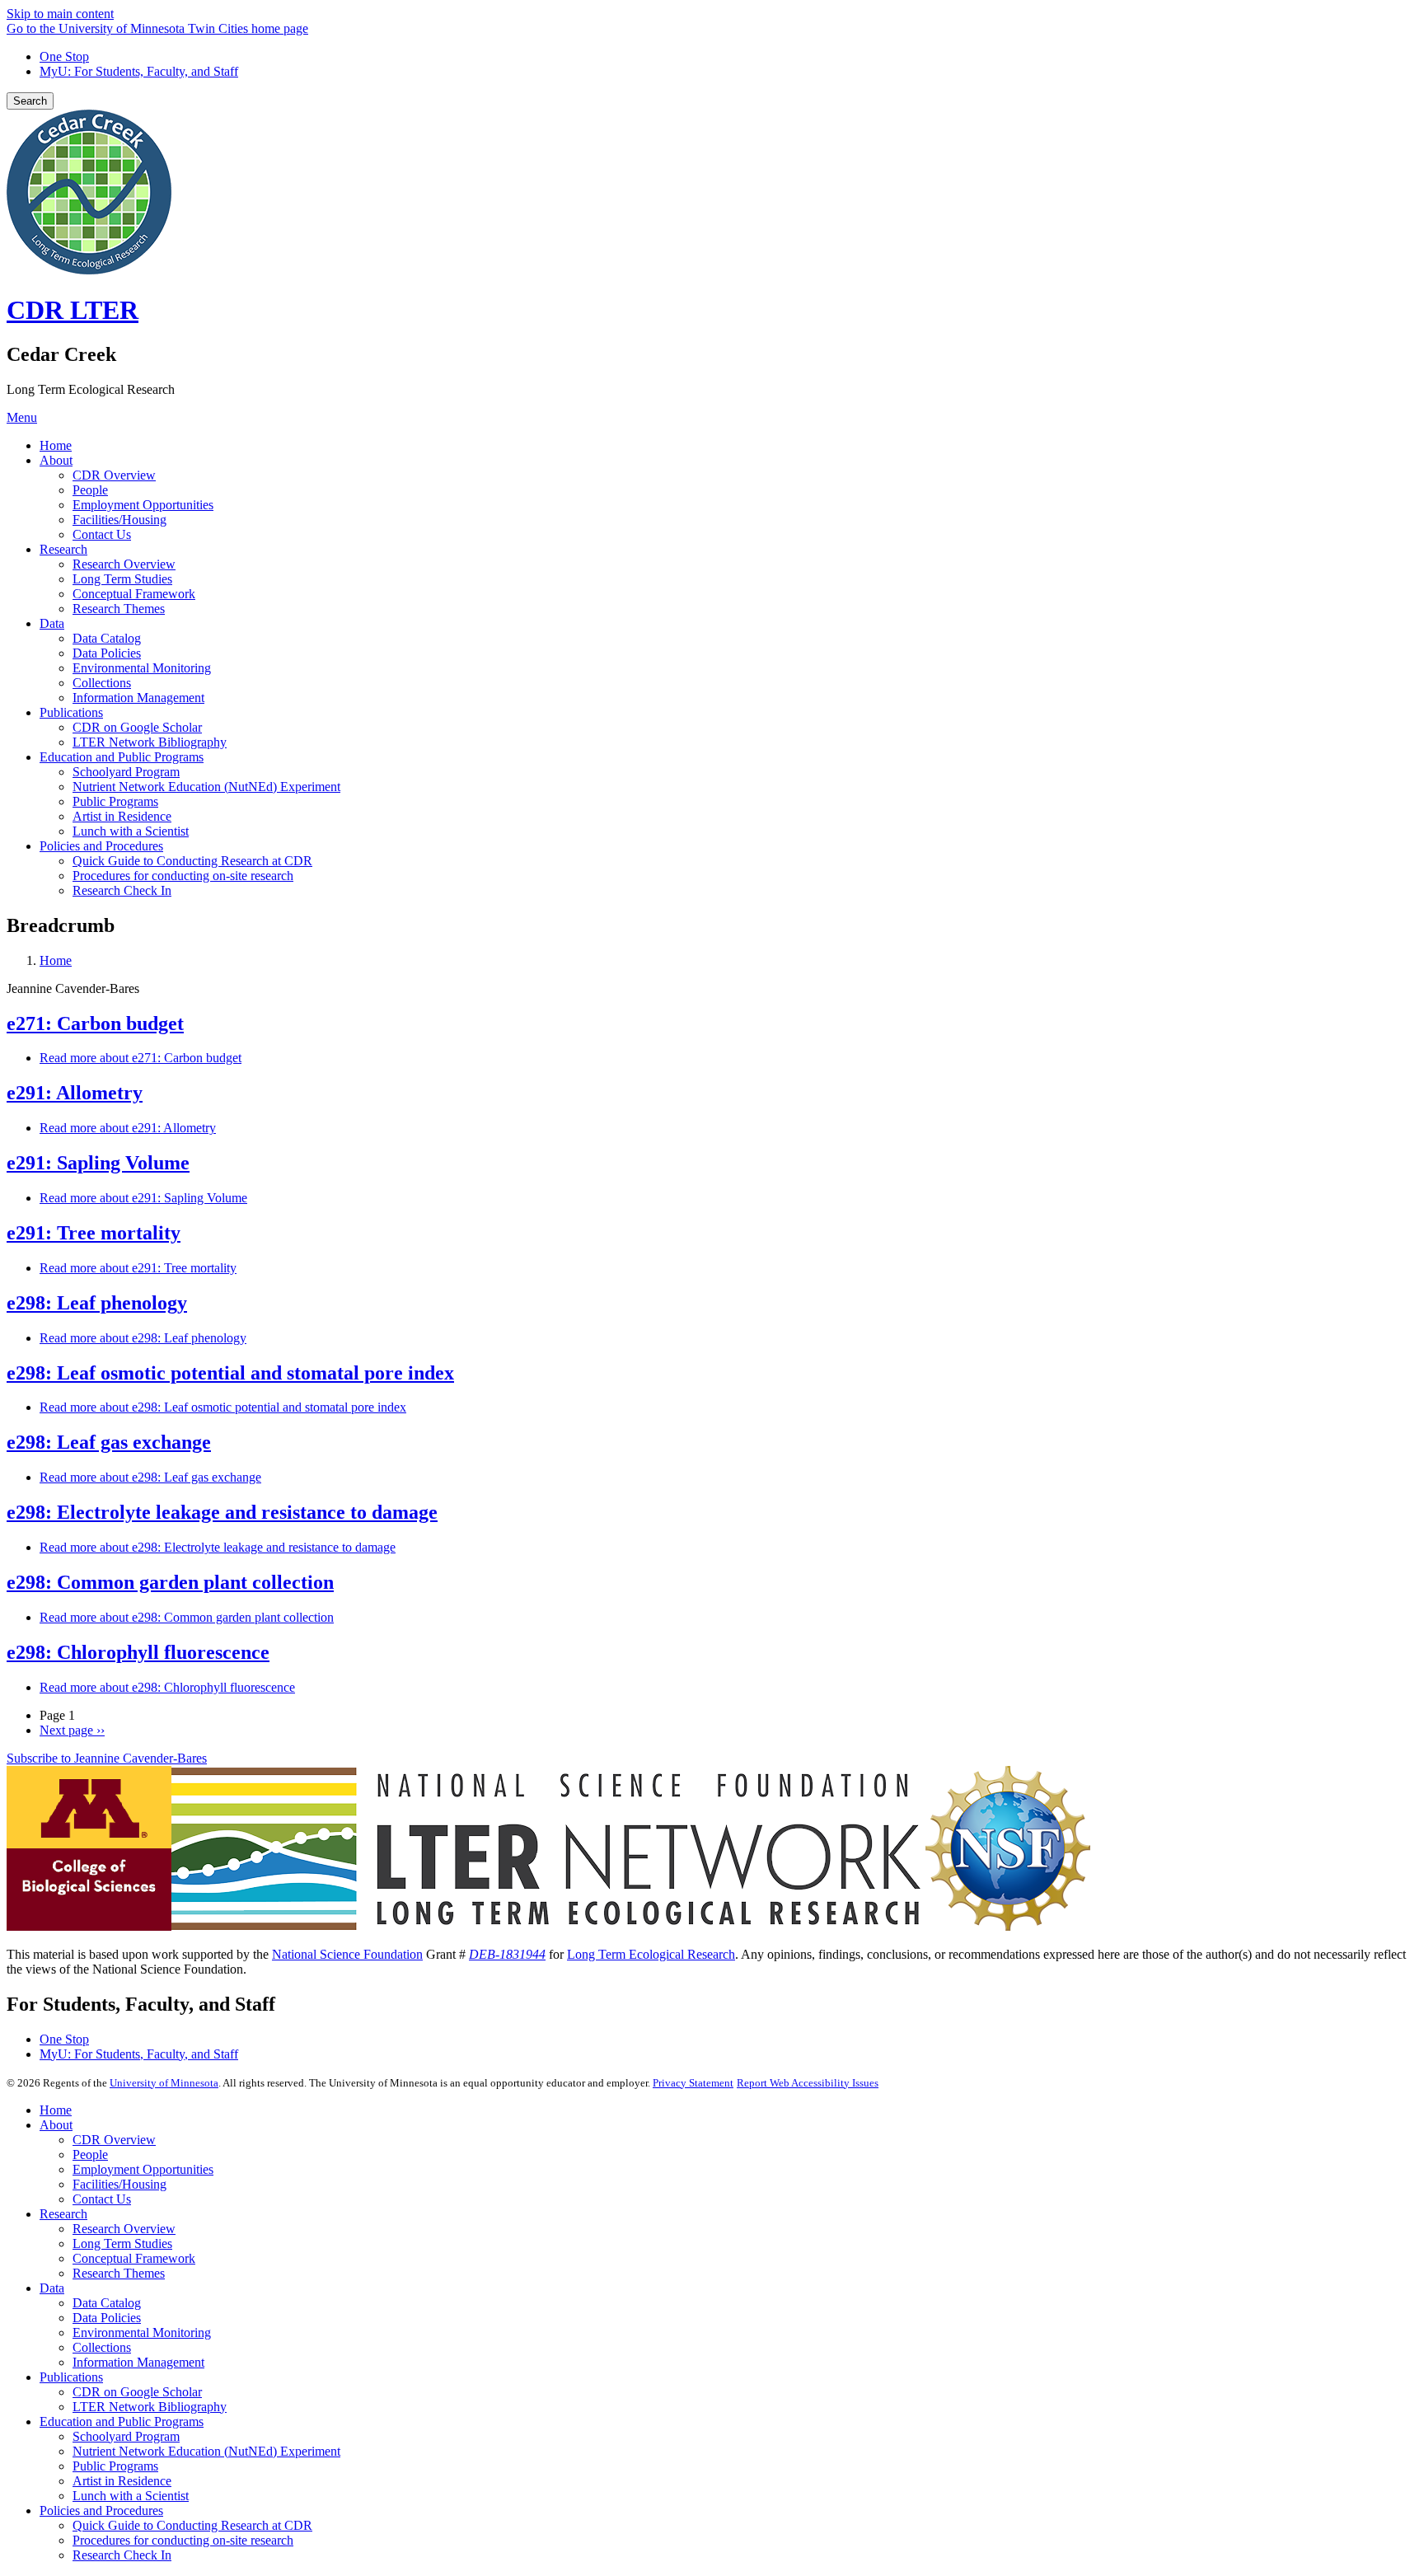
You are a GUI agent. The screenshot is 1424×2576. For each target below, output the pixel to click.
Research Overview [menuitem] (124, 564)
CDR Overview (114, 2140)
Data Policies (107, 2318)
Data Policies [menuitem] (107, 653)
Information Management (138, 2362)
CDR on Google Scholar (137, 2392)
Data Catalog (107, 2303)
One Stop (64, 56)
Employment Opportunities (143, 2169)
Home (56, 960)
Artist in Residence (122, 2481)
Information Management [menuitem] (138, 698)
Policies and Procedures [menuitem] (101, 846)
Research (63, 2214)
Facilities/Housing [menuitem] (119, 520)
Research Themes (119, 2273)
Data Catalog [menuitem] (107, 638)
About (56, 2125)
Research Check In (122, 2555)
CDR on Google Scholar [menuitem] (137, 727)
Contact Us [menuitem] (102, 534)
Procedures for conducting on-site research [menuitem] (183, 876)
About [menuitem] (56, 460)
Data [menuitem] (52, 623)
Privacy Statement (693, 2083)
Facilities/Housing (119, 2184)
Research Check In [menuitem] (122, 890)
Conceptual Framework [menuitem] (134, 594)
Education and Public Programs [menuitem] (122, 757)
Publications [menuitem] (71, 712)
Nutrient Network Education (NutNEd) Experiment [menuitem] (206, 787)
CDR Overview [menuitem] (114, 475)
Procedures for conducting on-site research (183, 2540)
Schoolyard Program (126, 2436)
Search (30, 101)
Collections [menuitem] (102, 683)
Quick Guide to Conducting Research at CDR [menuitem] (192, 861)
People (90, 2154)
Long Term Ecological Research (651, 1954)
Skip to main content (60, 14)
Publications (71, 2377)
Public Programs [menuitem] (115, 801)
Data (52, 2288)
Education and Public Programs (122, 2421)
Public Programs (115, 2466)
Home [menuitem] (56, 445)
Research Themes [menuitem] (119, 609)
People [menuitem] (90, 490)
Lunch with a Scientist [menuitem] (131, 831)
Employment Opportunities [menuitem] (143, 505)
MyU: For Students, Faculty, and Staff (139, 71)
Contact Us (102, 2199)
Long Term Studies (122, 2243)
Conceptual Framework (134, 2258)
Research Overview (124, 2229)
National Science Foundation (347, 1954)
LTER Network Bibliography (150, 2407)
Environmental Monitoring (142, 2332)
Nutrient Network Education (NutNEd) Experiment (206, 2451)
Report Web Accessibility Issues (808, 2083)
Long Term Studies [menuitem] (122, 579)
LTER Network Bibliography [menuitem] (150, 742)
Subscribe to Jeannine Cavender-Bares (107, 1758)
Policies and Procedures (101, 2510)
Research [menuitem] (63, 549)
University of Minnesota (164, 2083)
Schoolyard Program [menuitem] (126, 772)
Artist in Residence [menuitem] (122, 816)
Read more (141, 1058)
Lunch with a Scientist (131, 2496)
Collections (102, 2347)
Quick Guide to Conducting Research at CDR (192, 2525)
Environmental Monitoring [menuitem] (142, 668)
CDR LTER (73, 310)
